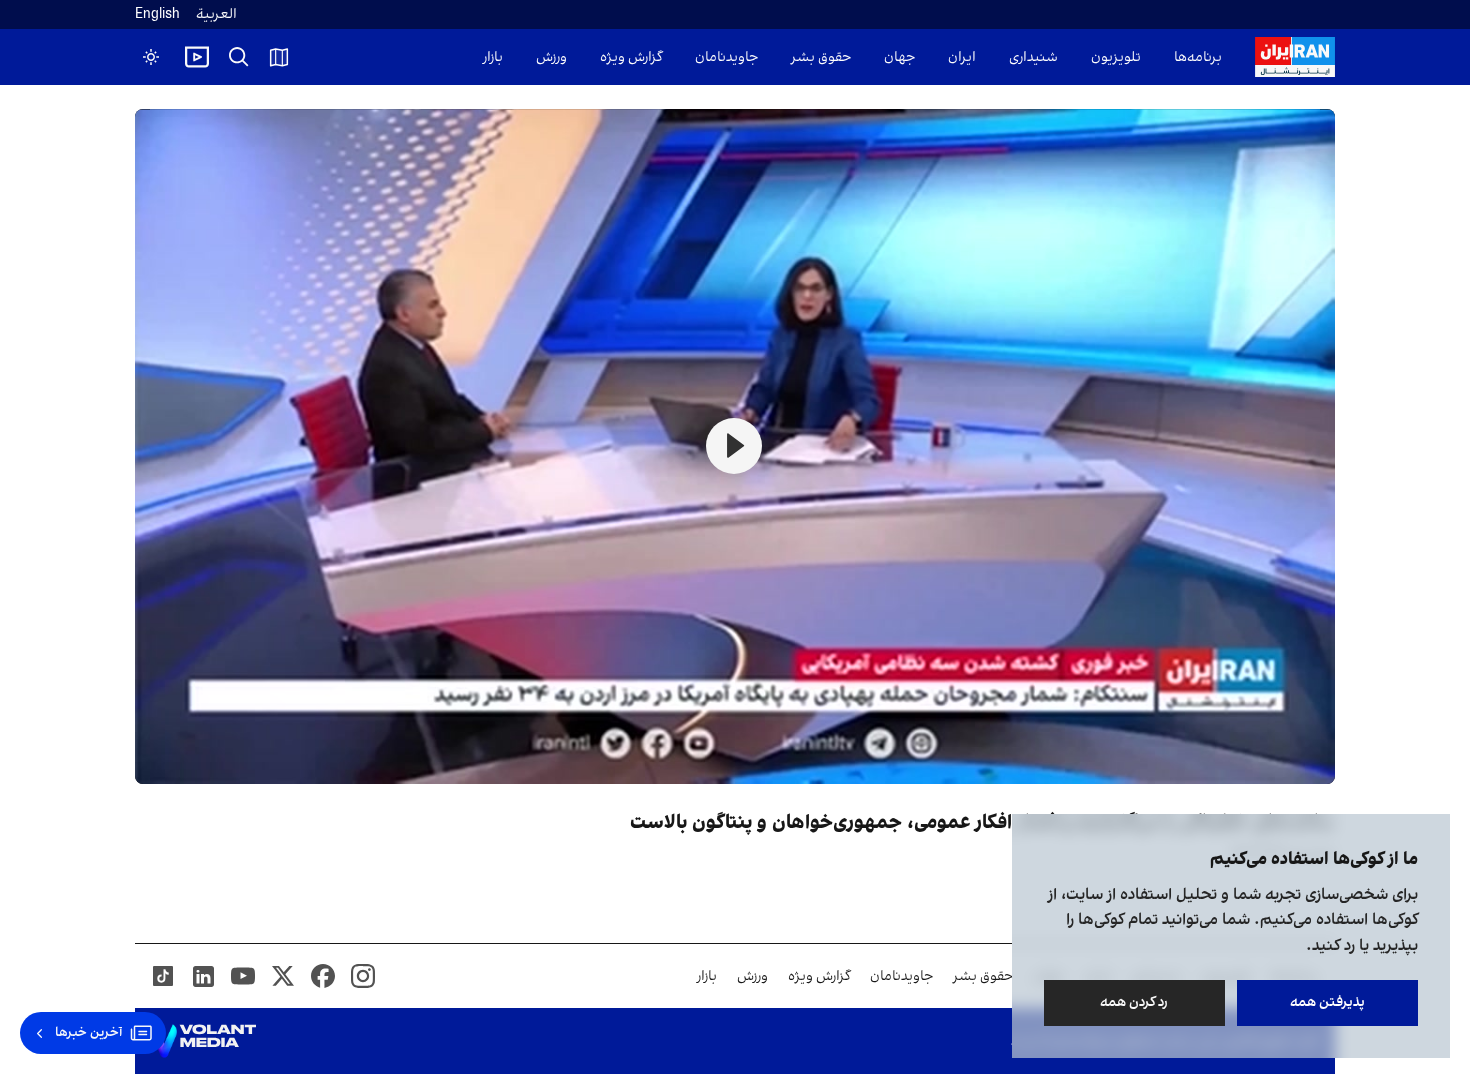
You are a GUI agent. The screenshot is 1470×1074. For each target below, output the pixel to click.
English (157, 14)
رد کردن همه (1135, 1002)
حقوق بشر (821, 57)
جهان (899, 57)
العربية (216, 14)
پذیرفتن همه (1327, 1002)
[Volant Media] (203, 1041)
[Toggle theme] (151, 57)
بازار (493, 57)
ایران (962, 57)
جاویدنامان (726, 57)
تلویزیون (1116, 57)
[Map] (279, 57)
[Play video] (197, 57)
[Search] (239, 57)
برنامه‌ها (1198, 57)
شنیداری (1033, 57)
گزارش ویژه (631, 57)
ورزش (551, 57)
